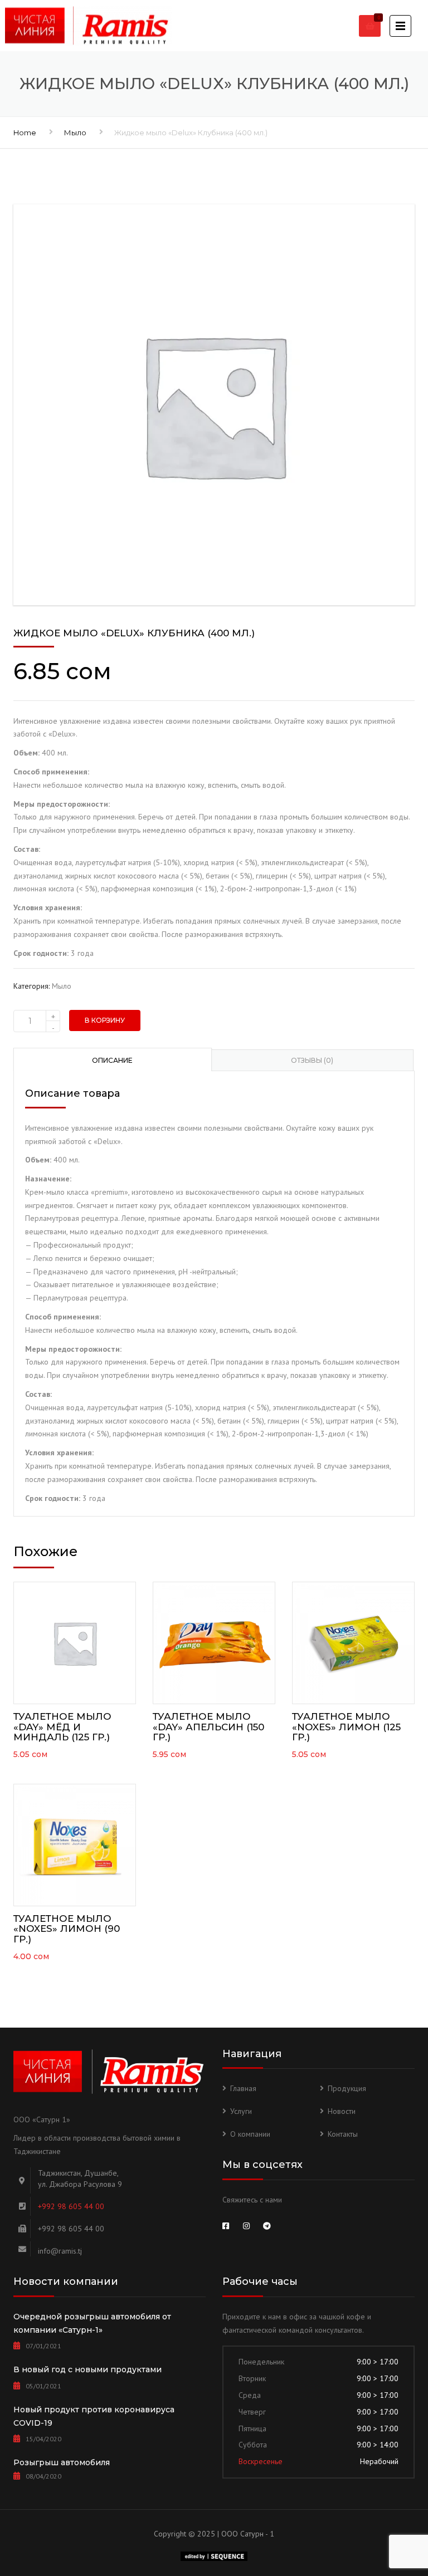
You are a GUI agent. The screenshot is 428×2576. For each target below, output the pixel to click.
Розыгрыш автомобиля (62, 2462)
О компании (250, 2134)
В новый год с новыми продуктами (87, 2369)
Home (25, 133)
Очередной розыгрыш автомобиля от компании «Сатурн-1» (92, 2323)
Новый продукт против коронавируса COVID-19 (94, 2416)
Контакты (343, 2134)
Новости (342, 2111)
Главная (243, 2088)
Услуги (241, 2111)
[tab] (113, 1059)
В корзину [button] (75, 1640)
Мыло (75, 133)
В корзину (105, 1020)
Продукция (347, 2088)
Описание (112, 1060)
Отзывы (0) (312, 1060)
